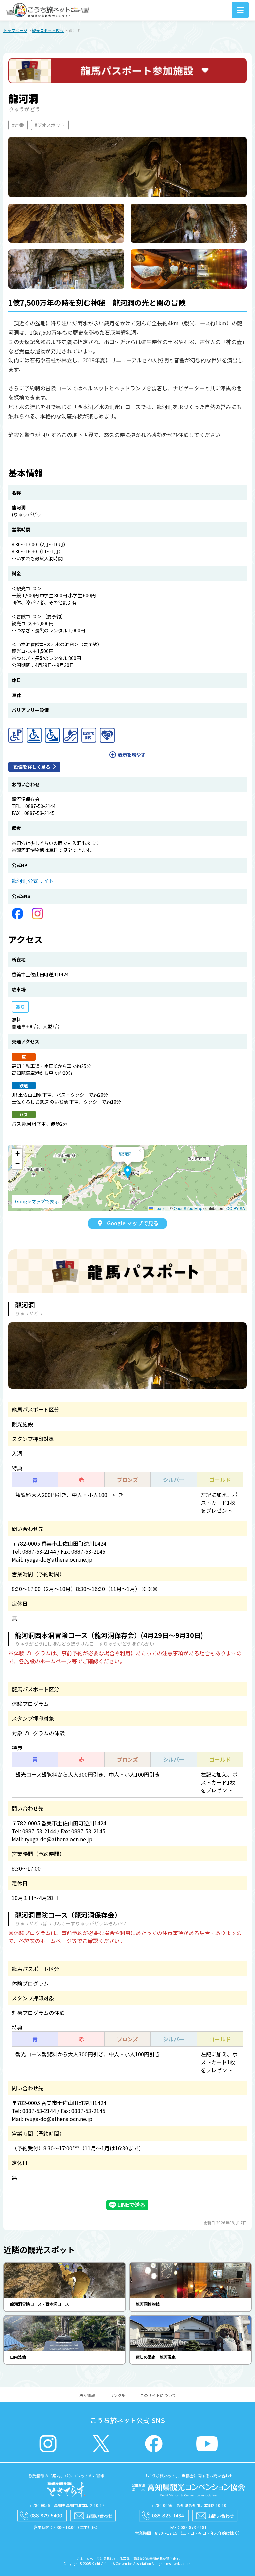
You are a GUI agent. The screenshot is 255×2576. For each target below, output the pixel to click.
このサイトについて (158, 2395)
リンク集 (118, 2395)
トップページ (15, 30)
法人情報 (87, 2395)
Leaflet (160, 1208)
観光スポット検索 (48, 30)
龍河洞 (125, 1154)
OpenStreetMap (188, 1208)
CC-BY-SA (236, 1208)
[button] (128, 1172)
